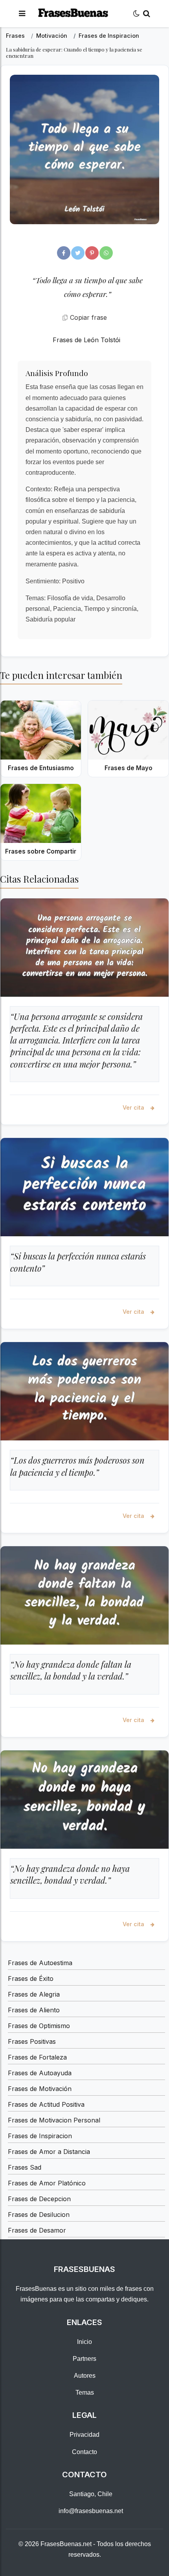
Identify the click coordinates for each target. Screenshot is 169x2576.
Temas (85, 2393)
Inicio (84, 2342)
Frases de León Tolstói (86, 340)
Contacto (84, 2452)
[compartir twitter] (78, 253)
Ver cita (134, 1107)
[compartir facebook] (64, 253)
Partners (84, 2359)
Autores (85, 2376)
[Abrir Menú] (22, 14)
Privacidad (84, 2435)
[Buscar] (147, 14)
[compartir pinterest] (92, 253)
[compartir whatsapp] (106, 253)
